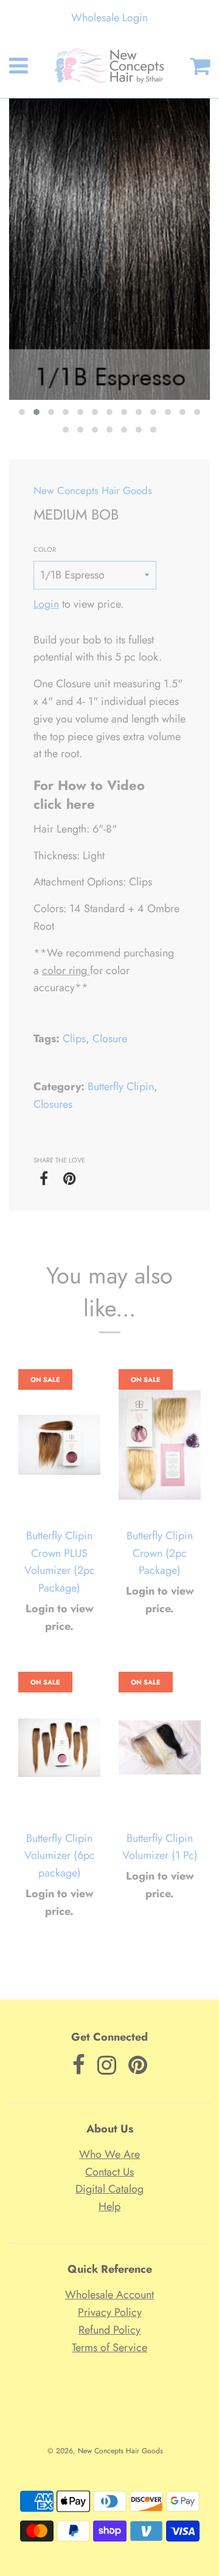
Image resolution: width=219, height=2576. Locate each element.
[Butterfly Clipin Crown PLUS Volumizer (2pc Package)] (59, 1445)
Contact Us (109, 2172)
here (83, 804)
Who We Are (109, 2154)
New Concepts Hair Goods (93, 490)
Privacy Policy (110, 2312)
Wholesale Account (109, 2295)
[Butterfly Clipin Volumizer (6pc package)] (59, 1748)
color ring (64, 970)
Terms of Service (109, 2348)
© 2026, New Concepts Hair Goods (105, 2451)
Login (46, 604)
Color (45, 549)
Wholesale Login (109, 18)
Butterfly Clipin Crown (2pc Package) (160, 1553)
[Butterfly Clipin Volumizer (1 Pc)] (160, 1748)
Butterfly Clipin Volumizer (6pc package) (60, 1856)
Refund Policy (109, 2330)
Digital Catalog (109, 2189)
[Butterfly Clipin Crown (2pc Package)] (160, 1445)
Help (109, 2207)
